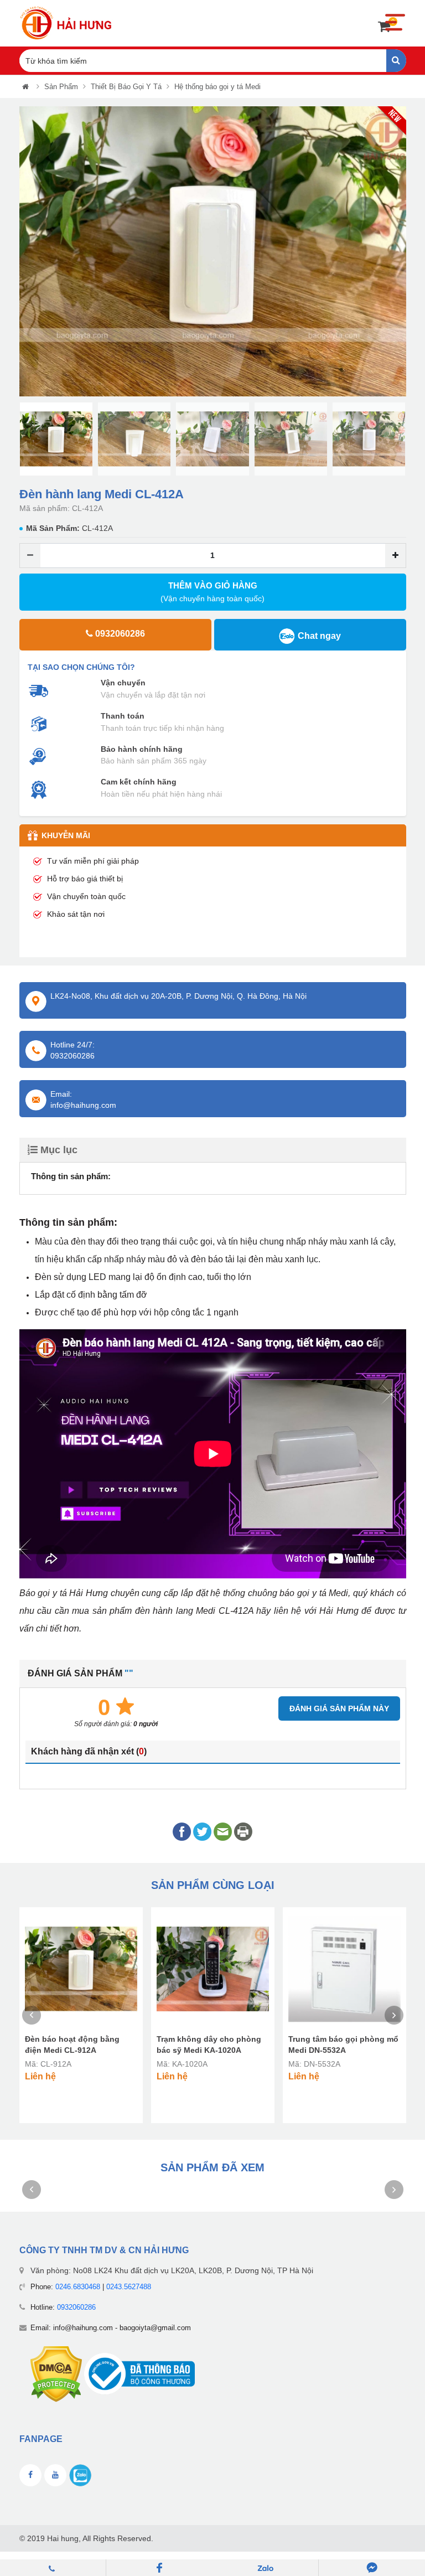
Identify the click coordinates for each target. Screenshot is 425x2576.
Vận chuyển (123, 683)
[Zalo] (266, 2568)
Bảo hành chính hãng (142, 749)
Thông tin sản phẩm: (71, 1176)
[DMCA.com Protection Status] (56, 2374)
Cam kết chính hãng (139, 782)
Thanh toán (123, 716)
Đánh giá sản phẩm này (339, 1708)
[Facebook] (159, 2568)
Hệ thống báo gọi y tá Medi (217, 87)
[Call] (53, 2568)
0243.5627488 (129, 2287)
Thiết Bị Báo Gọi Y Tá (126, 87)
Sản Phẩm (61, 87)
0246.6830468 (78, 2287)
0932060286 (76, 2307)
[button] (27, 252)
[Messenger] (372, 2568)
